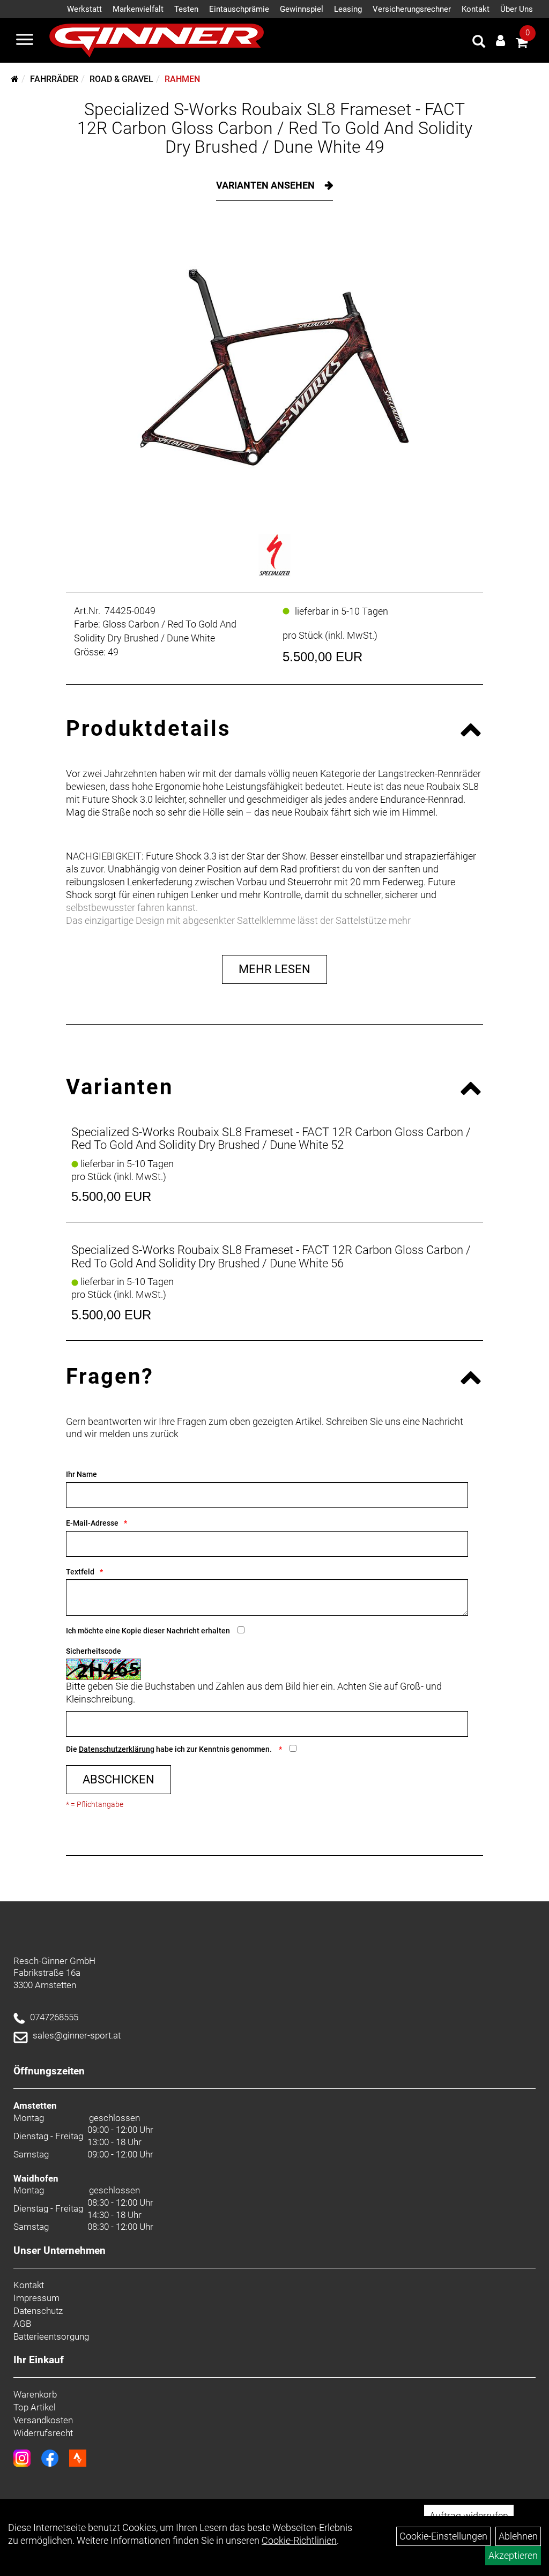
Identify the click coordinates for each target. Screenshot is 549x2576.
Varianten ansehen (266, 185)
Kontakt (476, 9)
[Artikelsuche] (479, 43)
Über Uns (517, 9)
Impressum (36, 2298)
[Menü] (25, 41)
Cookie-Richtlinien (299, 2540)
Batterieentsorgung (51, 2336)
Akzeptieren (513, 2555)
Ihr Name (81, 1474)
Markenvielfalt (138, 9)
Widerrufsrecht (43, 2433)
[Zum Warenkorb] (522, 44)
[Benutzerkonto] (500, 40)
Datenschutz (38, 2311)
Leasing (348, 9)
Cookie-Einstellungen (443, 2536)
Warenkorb (35, 2394)
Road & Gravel (121, 79)
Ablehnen (518, 2536)
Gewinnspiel (302, 9)
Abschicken (118, 1779)
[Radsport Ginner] (157, 40)
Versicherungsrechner (412, 9)
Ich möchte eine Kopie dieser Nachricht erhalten (148, 1631)
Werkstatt (84, 9)
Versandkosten (43, 2420)
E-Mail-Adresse (92, 1523)
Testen (186, 9)
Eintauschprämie (239, 9)
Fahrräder (54, 79)
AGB (22, 2324)
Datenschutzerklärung (117, 1749)
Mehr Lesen (274, 969)
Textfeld (80, 1572)
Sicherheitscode (94, 1651)
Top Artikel (35, 2407)
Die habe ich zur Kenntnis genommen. (170, 1749)
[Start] (15, 79)
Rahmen (182, 79)
